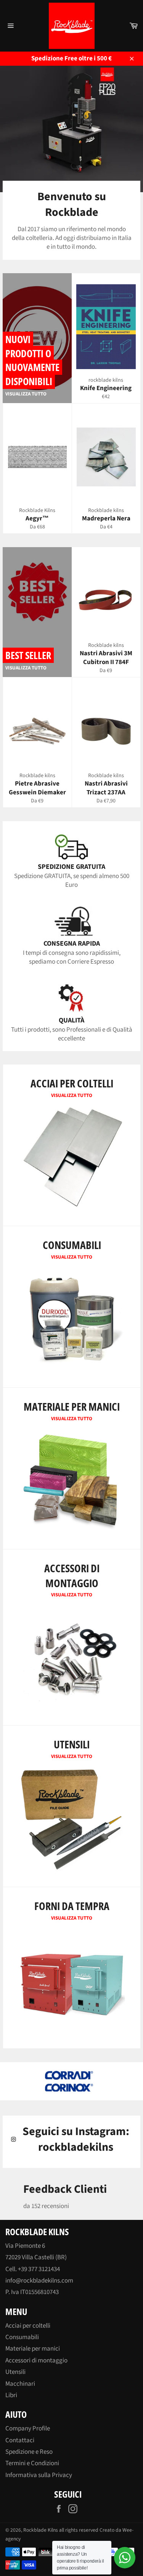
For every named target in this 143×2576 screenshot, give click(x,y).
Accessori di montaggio (36, 2361)
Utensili (15, 2372)
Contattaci (20, 2440)
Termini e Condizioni (32, 2463)
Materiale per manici (33, 2349)
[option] (71, 2081)
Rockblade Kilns (41, 2530)
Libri (11, 2395)
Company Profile (28, 2429)
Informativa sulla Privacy (39, 2475)
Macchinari (20, 2384)
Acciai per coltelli (28, 2326)
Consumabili (22, 2337)
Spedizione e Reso (29, 2452)
